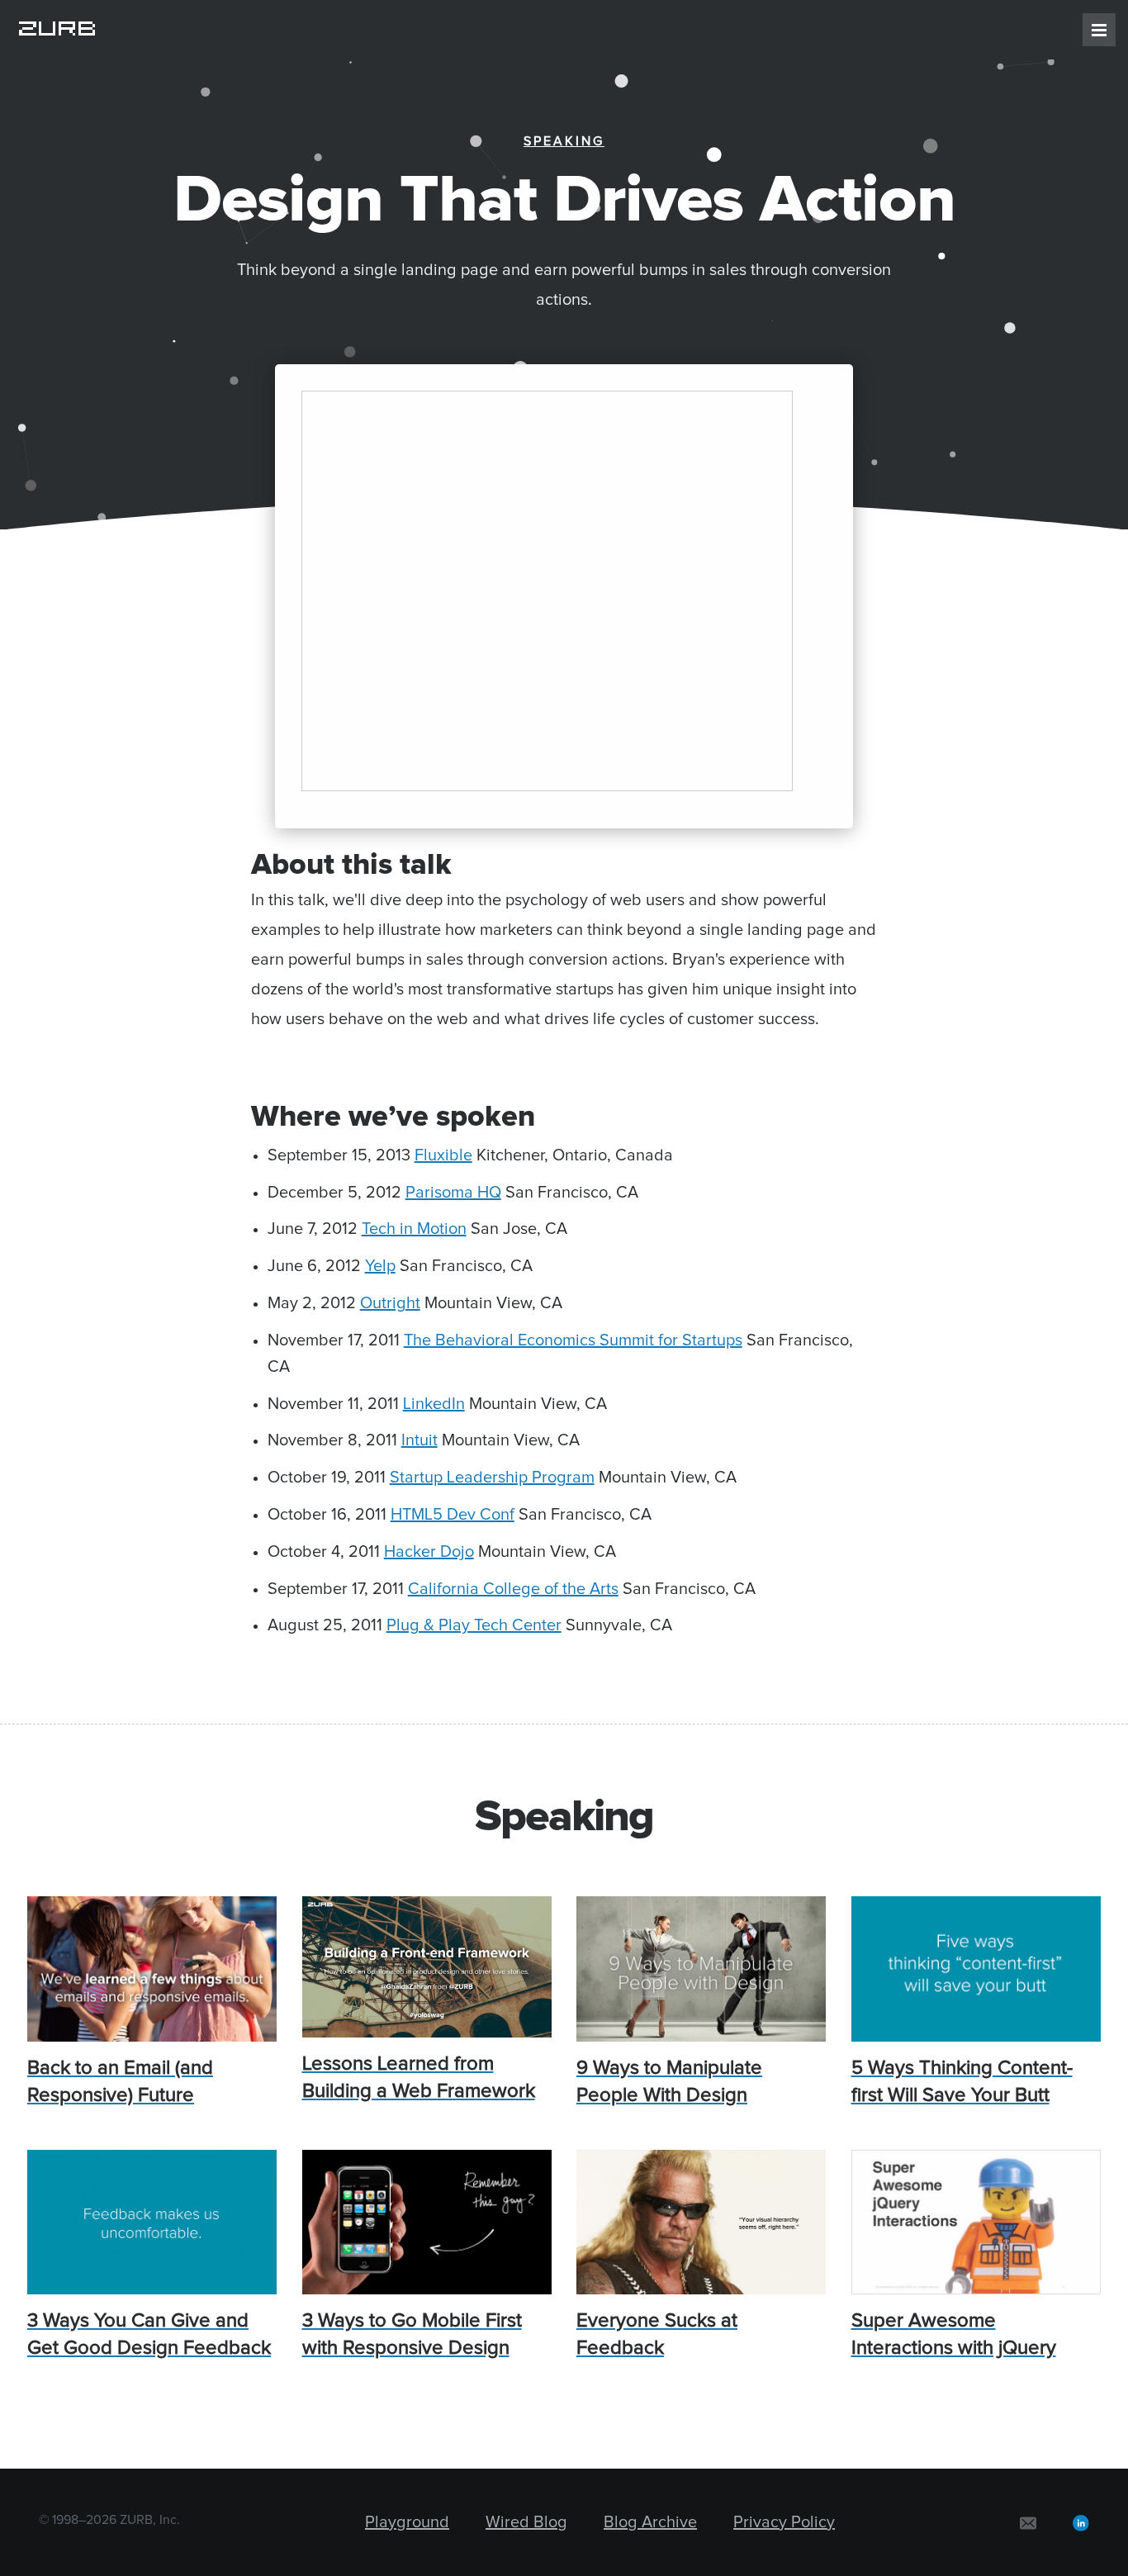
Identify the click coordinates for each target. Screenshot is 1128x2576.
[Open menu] (1099, 30)
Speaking (564, 141)
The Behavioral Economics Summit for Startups (573, 1340)
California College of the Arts (513, 1589)
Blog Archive (650, 2522)
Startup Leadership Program (492, 1478)
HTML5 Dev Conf (453, 1515)
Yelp (380, 1266)
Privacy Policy (784, 2522)
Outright (390, 1303)
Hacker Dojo (429, 1552)
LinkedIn (434, 1404)
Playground (407, 2522)
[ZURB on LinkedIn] (1081, 2522)
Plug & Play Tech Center (474, 1625)
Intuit (419, 1440)
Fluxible (443, 1155)
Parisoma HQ (453, 1193)
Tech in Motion (414, 1229)
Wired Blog (526, 2522)
